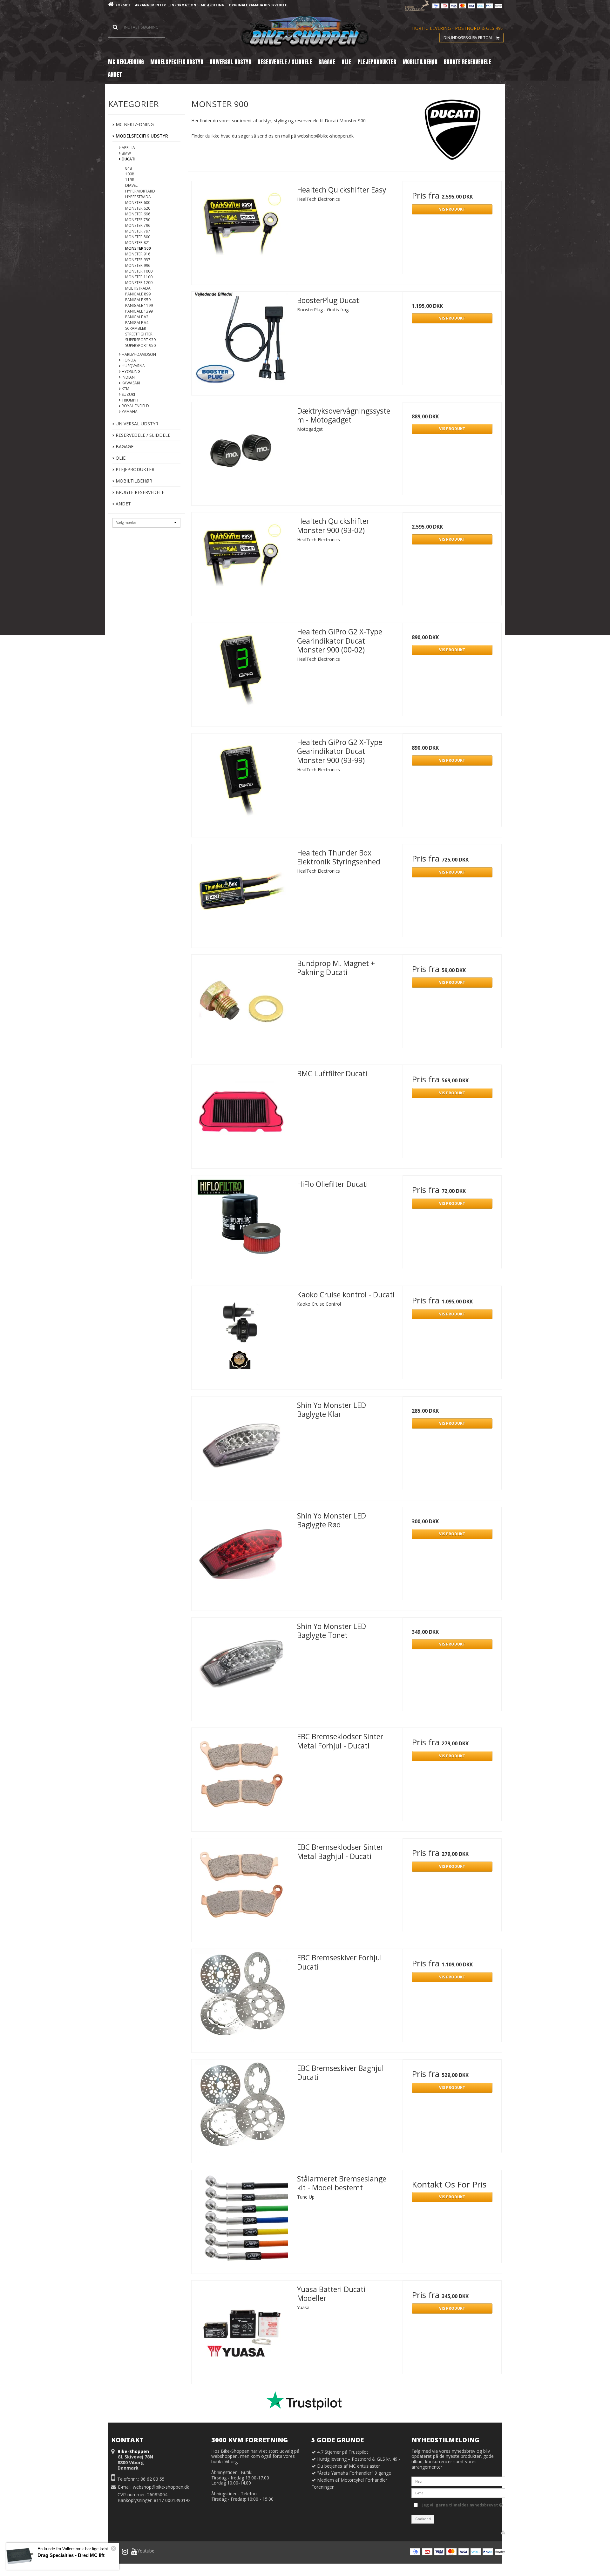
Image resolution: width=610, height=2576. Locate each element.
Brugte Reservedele (139, 492)
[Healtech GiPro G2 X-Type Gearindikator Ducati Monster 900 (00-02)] (241, 673)
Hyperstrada (138, 197)
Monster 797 (138, 231)
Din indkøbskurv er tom (468, 38)
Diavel (131, 185)
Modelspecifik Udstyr (141, 136)
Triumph (129, 400)
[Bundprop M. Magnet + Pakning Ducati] (241, 1004)
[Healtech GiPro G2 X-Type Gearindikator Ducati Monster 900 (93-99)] (241, 783)
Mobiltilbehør (133, 481)
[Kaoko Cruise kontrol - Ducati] (241, 1335)
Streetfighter (139, 334)
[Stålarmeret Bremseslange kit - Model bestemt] (241, 2220)
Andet (123, 504)
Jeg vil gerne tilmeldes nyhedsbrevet (461, 2504)
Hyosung (131, 372)
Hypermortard (140, 191)
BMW (126, 153)
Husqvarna (133, 366)
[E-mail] (458, 2493)
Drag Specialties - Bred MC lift (71, 2555)
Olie (120, 458)
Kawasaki (130, 383)
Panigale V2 (137, 317)
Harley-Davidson (138, 354)
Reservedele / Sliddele (142, 435)
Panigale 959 (138, 300)
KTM (125, 389)
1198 (130, 180)
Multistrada (138, 288)
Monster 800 (138, 237)
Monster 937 (138, 260)
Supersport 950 (140, 345)
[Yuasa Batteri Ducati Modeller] (241, 2330)
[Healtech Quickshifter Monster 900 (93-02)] (241, 562)
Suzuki (128, 394)
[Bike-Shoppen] (305, 32)
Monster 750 (138, 220)
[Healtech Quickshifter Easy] (241, 231)
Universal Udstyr (136, 424)
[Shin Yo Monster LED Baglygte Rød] (241, 1557)
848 (129, 168)
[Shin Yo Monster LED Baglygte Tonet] (241, 1667)
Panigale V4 (137, 323)
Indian (128, 377)
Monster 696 (138, 214)
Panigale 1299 (139, 311)
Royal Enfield (135, 406)
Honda (128, 360)
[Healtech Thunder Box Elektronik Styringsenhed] (241, 894)
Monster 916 (138, 254)
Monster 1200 (139, 283)
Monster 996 (138, 265)
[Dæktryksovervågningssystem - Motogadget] (241, 452)
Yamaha (129, 412)
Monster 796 (138, 225)
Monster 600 (138, 203)
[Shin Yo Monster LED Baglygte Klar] (241, 1446)
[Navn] (458, 2481)
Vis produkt (452, 209)
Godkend (423, 2519)
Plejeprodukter (134, 469)
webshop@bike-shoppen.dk (161, 2487)
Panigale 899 (138, 294)
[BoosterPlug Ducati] (241, 341)
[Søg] (137, 27)
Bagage (124, 446)
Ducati (128, 159)
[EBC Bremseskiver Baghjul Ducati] (241, 2109)
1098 (130, 174)
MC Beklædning (134, 124)
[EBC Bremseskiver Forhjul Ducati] (241, 1998)
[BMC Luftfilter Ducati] (241, 1114)
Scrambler (136, 328)
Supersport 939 (140, 340)
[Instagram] (125, 2552)
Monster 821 (138, 243)
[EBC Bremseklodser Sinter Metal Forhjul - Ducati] (241, 1777)
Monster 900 (138, 248)
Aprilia (128, 148)
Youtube (146, 2551)
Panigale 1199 (139, 305)
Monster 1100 (139, 277)
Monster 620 (138, 208)
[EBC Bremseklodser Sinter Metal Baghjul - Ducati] (241, 1888)
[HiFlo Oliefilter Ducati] (241, 1225)
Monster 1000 (139, 271)
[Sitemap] (503, 2532)
